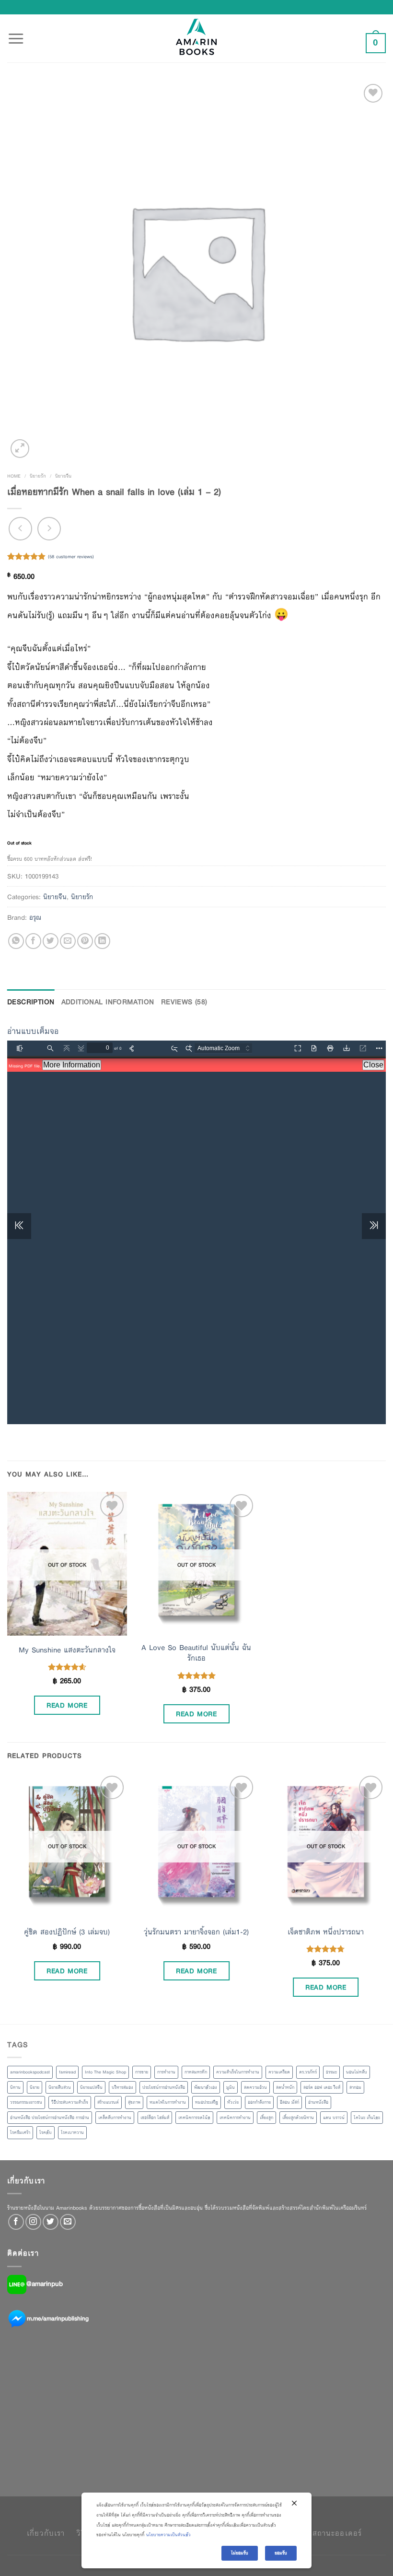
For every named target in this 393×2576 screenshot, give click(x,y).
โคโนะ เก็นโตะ (367, 2118)
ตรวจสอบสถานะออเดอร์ (321, 2533)
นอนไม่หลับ (357, 2072)
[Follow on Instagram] (33, 2222)
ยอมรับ (281, 2553)
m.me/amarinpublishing (58, 2318)
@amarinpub (45, 2283)
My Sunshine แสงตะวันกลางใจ (67, 1650)
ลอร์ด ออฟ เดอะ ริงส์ (322, 2087)
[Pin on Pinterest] (85, 941)
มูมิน (231, 2087)
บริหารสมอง (122, 2087)
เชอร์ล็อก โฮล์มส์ (155, 2118)
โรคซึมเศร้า (20, 2132)
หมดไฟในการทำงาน (168, 2102)
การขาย (142, 2072)
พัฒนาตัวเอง (206, 2087)
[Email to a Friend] (68, 941)
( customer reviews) (71, 556)
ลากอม (355, 2087)
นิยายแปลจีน (91, 2087)
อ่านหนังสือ (318, 2102)
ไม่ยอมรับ (240, 2553)
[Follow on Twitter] (51, 2222)
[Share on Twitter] (51, 941)
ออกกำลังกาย (259, 2102)
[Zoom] (20, 449)
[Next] (385, 1898)
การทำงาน (166, 2072)
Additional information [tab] (108, 1002)
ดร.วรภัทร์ (308, 2072)
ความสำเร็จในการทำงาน (238, 2072)
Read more (67, 1705)
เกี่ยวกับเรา (46, 2533)
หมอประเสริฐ (207, 2102)
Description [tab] (31, 1002)
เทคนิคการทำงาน (235, 2118)
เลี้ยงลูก (266, 2118)
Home (14, 476)
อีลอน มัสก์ (289, 2102)
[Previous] (8, 1898)
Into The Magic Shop (105, 2072)
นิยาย (35, 2087)
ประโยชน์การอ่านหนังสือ (164, 2087)
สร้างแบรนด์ (108, 2102)
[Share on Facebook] (33, 941)
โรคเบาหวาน (72, 2132)
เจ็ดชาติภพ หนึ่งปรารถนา (326, 1932)
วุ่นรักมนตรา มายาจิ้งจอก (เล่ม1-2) (196, 1932)
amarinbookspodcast (30, 2072)
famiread (67, 2072)
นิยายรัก (38, 476)
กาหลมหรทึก (196, 2072)
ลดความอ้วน (255, 2087)
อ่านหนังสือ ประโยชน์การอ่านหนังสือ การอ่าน (50, 2118)
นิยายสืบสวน (60, 2087)
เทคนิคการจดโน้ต (194, 2118)
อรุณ (35, 917)
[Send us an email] (68, 2222)
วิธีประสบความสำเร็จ (70, 2102)
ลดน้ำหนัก (285, 2087)
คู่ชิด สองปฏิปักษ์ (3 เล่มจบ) (67, 1932)
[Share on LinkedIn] (102, 941)
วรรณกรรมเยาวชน (26, 2102)
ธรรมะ (331, 2072)
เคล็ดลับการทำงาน (115, 2118)
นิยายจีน (63, 476)
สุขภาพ (134, 2102)
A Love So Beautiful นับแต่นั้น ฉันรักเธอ (196, 1653)
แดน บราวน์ (334, 2118)
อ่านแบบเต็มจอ (33, 1031)
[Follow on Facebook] (16, 2222)
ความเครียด (279, 2072)
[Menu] (16, 33)
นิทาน (15, 2087)
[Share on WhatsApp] (16, 941)
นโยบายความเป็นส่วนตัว (168, 2535)
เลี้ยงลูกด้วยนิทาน (298, 2118)
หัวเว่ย (233, 2102)
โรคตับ (46, 2132)
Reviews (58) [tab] (184, 1002)
